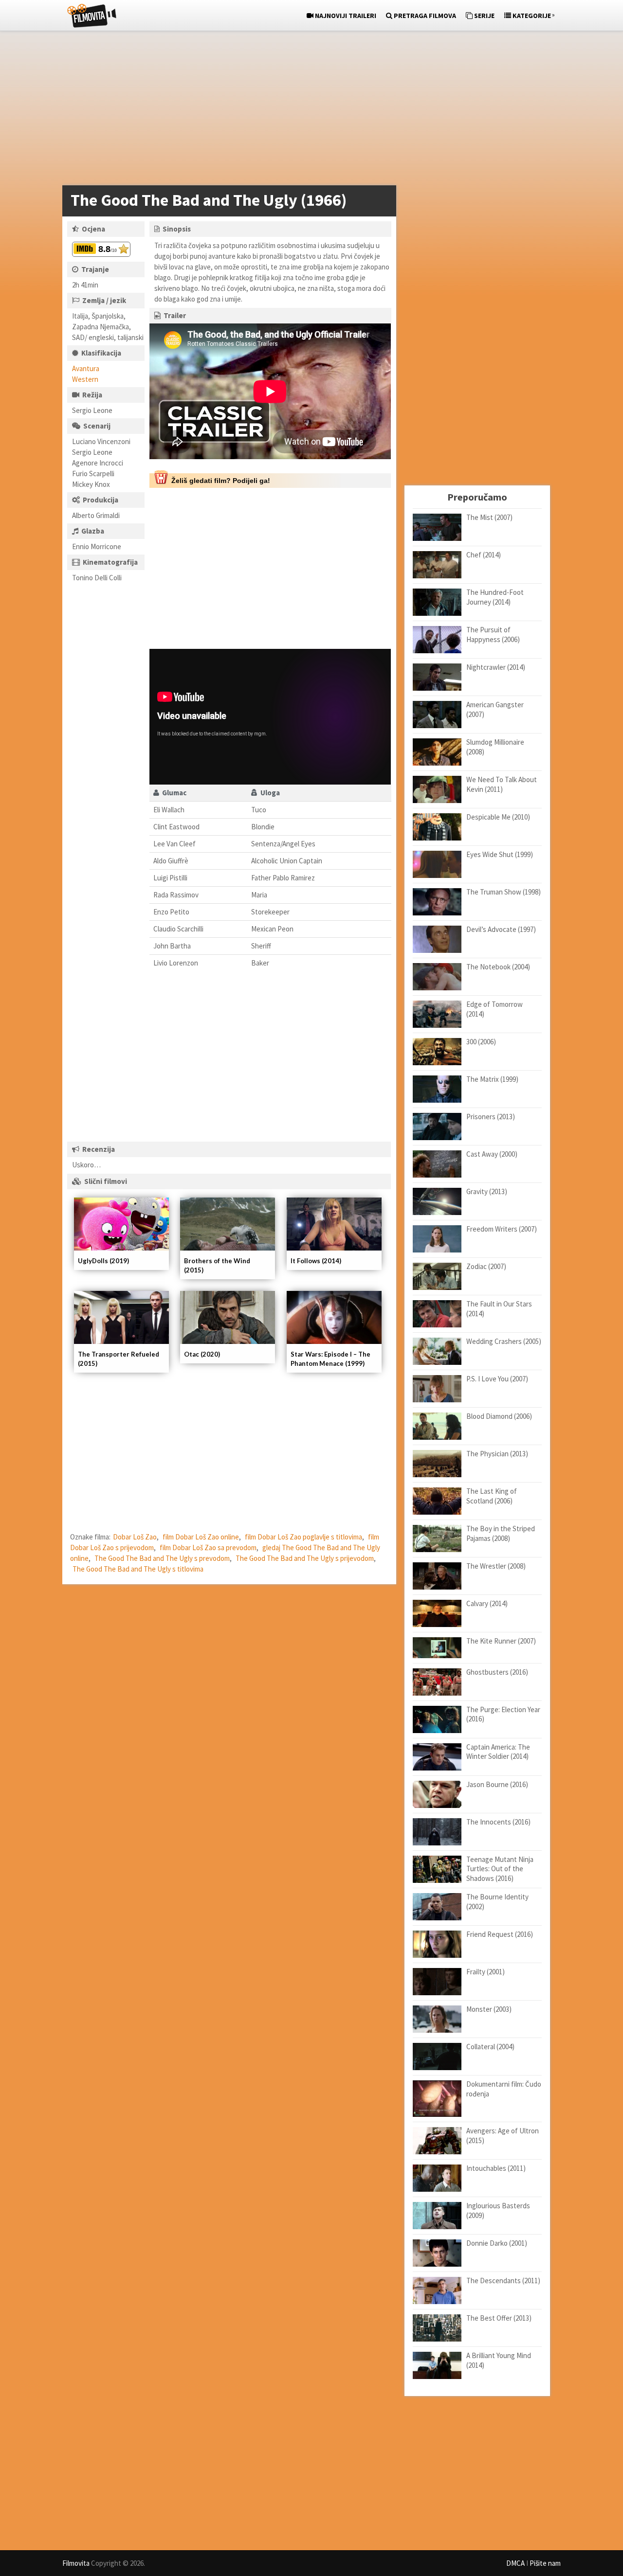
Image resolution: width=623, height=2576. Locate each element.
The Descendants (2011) (503, 2281)
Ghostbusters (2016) (497, 1672)
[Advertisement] (307, 110)
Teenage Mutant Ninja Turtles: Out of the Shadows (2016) (500, 1869)
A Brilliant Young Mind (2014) (499, 2360)
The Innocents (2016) (498, 1822)
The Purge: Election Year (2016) (503, 1714)
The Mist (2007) (489, 517)
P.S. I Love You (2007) (497, 1379)
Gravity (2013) (487, 1191)
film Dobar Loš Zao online (201, 1537)
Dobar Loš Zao (135, 1537)
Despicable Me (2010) (498, 817)
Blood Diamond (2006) (499, 1416)
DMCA (515, 2563)
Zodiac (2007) (486, 1266)
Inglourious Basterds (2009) (498, 2210)
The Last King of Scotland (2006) (492, 1496)
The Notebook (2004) (498, 967)
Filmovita (76, 2563)
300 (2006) (481, 1042)
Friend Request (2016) (500, 1934)
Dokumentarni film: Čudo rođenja (504, 2089)
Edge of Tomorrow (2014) (495, 1009)
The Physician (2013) (497, 1454)
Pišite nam (545, 2563)
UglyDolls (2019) (103, 1261)
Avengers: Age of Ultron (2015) (503, 2136)
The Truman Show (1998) (504, 892)
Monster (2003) (489, 2009)
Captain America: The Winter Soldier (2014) (498, 1752)
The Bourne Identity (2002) (497, 1902)
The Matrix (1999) (492, 1079)
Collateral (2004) (490, 2047)
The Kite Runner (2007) (501, 1641)
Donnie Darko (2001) (497, 2243)
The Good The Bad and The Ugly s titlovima (138, 1569)
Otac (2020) (202, 1354)
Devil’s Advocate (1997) (501, 929)
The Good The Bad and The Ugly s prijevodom (305, 1558)
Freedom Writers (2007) (502, 1229)
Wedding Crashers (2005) (504, 1341)
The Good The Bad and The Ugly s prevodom (162, 1558)
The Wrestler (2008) (496, 1566)
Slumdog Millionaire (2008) (495, 747)
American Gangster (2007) (495, 709)
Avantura (86, 368)
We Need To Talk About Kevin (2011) (502, 784)
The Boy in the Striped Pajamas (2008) (501, 1533)
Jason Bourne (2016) (497, 1784)
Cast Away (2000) (492, 1154)
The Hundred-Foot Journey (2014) (495, 597)
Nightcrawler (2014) (496, 667)
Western (85, 379)
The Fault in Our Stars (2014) (499, 1309)
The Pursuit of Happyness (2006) (493, 635)
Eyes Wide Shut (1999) (500, 854)
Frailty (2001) (486, 1972)
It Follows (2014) (316, 1261)
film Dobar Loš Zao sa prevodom (208, 1547)
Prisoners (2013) (491, 1117)
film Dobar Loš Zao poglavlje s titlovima (303, 1537)
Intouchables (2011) (496, 2168)
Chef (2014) (484, 555)
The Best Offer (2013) (499, 2318)
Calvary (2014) (487, 1603)
